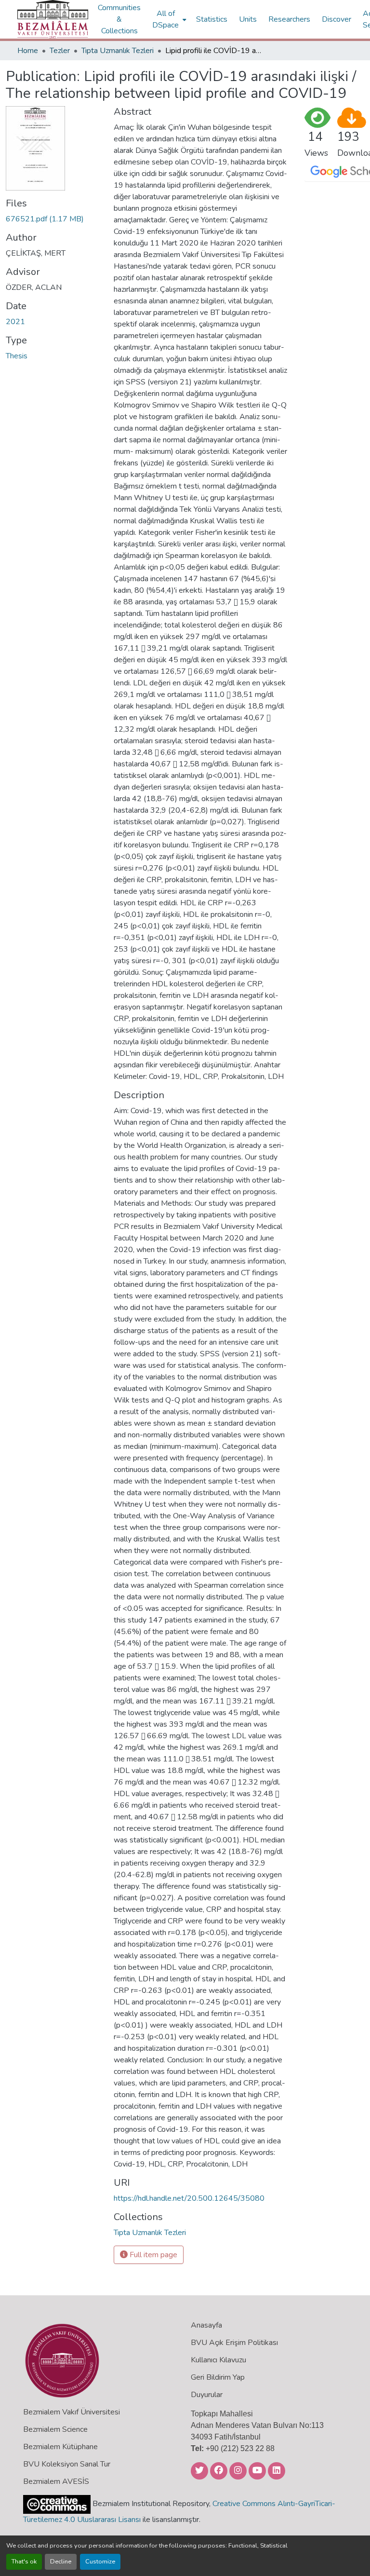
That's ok (24, 2562)
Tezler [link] (60, 51)
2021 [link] (15, 322)
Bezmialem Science (55, 2429)
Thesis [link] (17, 356)
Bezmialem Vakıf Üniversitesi (72, 2412)
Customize (100, 2562)
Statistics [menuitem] (212, 19)
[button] (53, 19)
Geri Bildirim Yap (218, 2377)
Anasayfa (206, 2325)
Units (248, 19)
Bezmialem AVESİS (56, 2481)
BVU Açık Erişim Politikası (234, 2343)
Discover (337, 19)
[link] (54, 219)
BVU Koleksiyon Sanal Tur (67, 2464)
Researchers (289, 19)
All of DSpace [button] (165, 19)
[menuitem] (168, 19)
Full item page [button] (152, 2255)
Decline (61, 2562)
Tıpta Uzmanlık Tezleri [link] (118, 51)
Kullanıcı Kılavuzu (218, 2360)
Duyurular (207, 2395)
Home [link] (28, 51)
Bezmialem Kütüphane (60, 2447)
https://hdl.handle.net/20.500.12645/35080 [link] (189, 2198)
